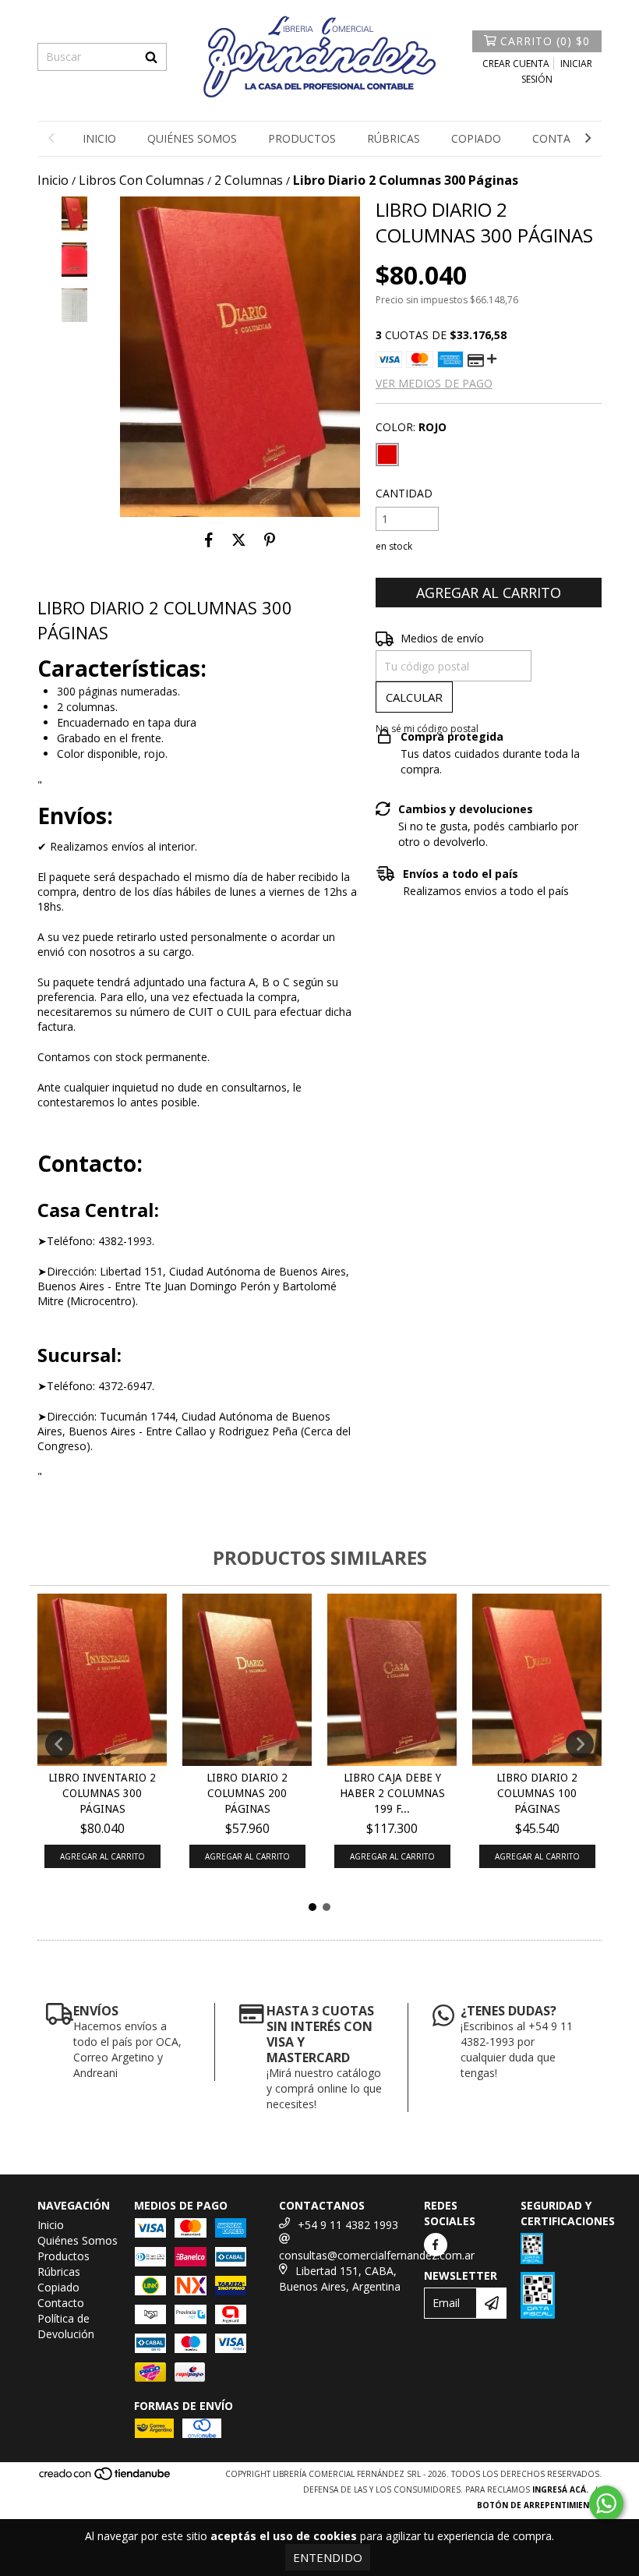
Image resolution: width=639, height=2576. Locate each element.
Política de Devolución (66, 2326)
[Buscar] (151, 57)
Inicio (99, 138)
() (545, 41)
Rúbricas (394, 138)
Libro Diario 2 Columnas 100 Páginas (537, 1793)
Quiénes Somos (192, 138)
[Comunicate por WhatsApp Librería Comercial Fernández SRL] (606, 2503)
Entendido (328, 2557)
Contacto (563, 138)
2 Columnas (249, 180)
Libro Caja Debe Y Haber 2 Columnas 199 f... (392, 1793)
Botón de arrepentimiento (539, 2505)
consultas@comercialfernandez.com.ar (377, 2255)
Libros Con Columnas (141, 180)
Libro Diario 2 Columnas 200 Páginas (247, 1793)
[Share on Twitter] (239, 540)
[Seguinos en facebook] (436, 2245)
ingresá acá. (560, 2489)
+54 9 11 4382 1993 (348, 2225)
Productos (302, 138)
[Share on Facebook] (209, 540)
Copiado (476, 138)
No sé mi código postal (427, 729)
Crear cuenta (516, 64)
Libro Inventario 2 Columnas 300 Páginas (102, 1793)
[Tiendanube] (106, 2478)
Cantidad (404, 493)
